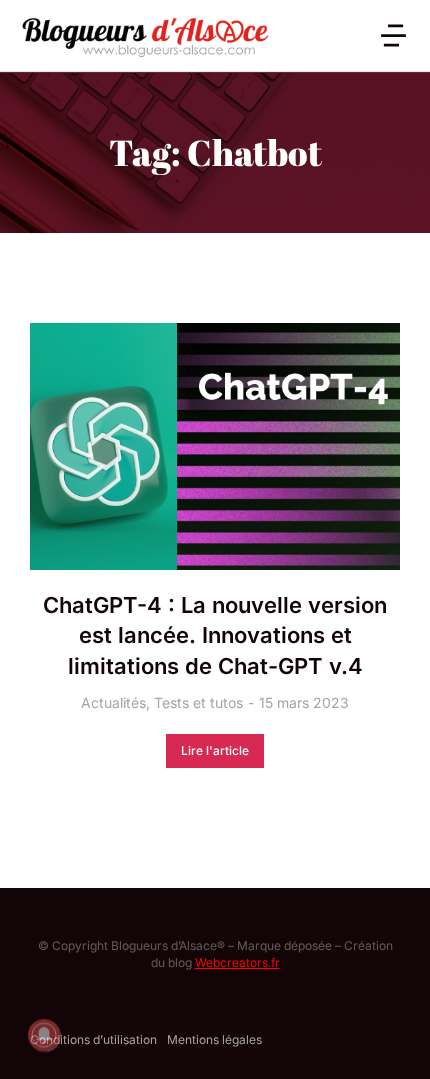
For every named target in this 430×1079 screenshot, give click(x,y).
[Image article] (215, 446)
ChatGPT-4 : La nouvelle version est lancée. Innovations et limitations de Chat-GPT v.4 (215, 636)
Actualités (113, 702)
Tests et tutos (198, 702)
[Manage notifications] (44, 1035)
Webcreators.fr (237, 962)
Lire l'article (215, 750)
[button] (393, 35)
